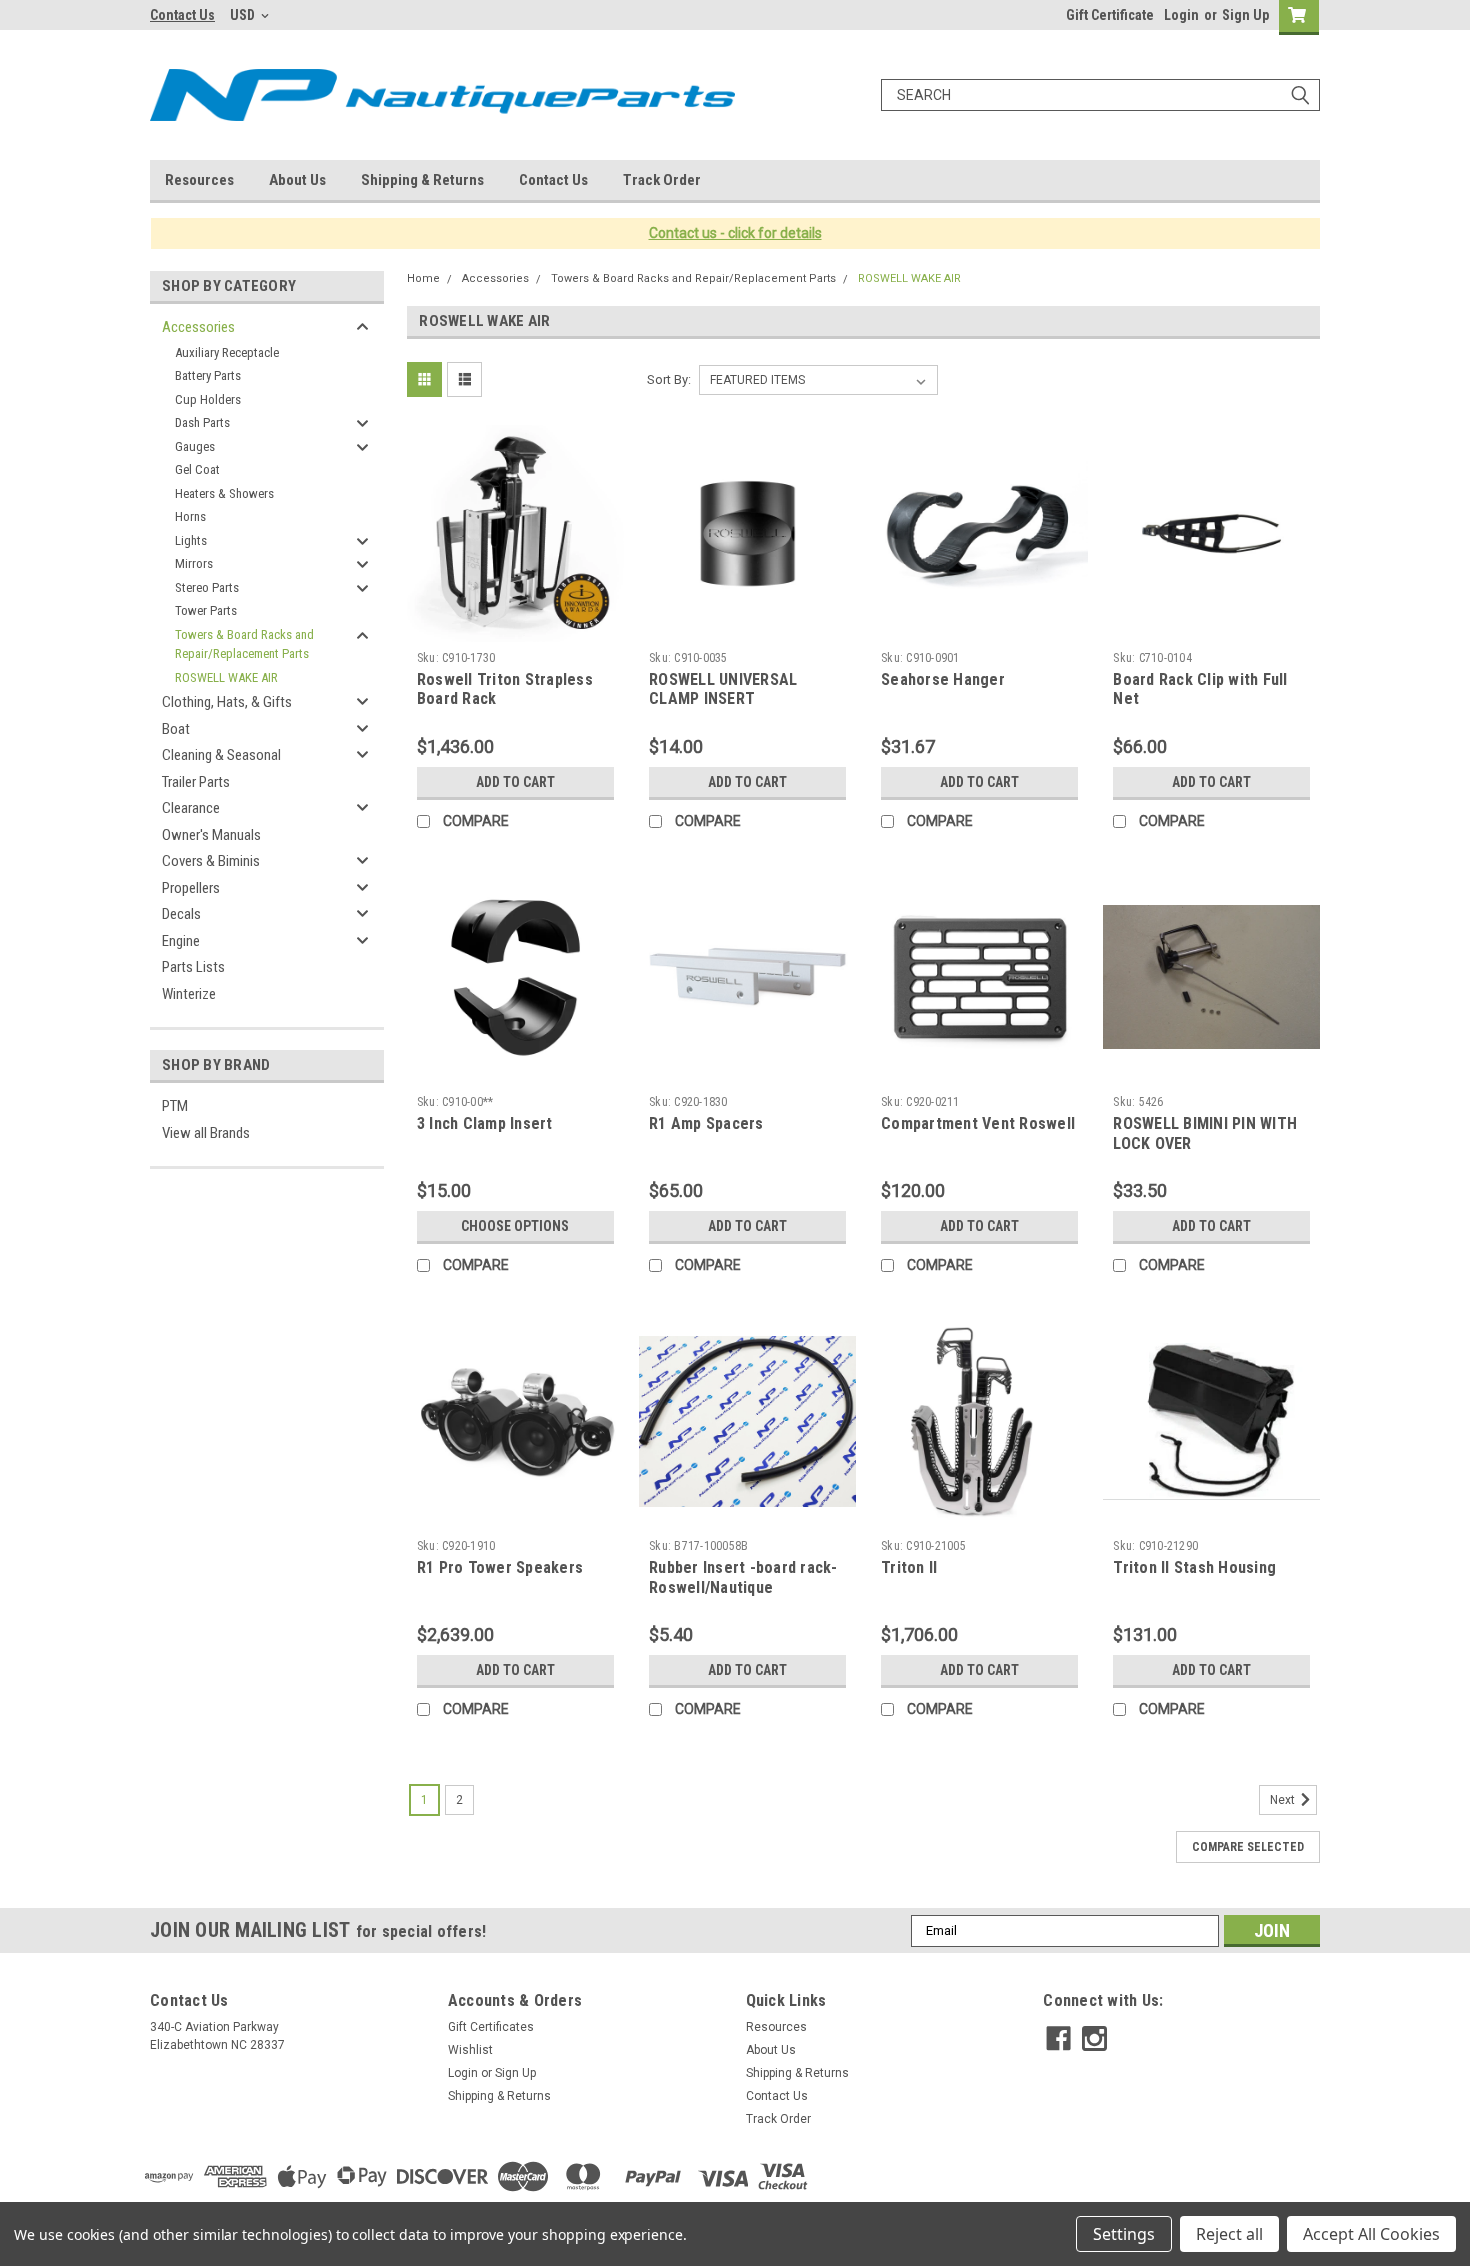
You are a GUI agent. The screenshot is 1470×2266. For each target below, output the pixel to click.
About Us (297, 180)
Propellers (191, 888)
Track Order (662, 180)
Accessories (198, 327)
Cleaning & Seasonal (221, 755)
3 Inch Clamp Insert (485, 1123)
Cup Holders (208, 399)
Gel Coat (197, 469)
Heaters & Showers (224, 493)
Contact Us (182, 15)
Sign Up (1245, 15)
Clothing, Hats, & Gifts (227, 702)
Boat (176, 729)
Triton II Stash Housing (1194, 1567)
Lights (191, 540)
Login (1181, 15)
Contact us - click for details (735, 233)
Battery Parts (208, 375)
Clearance (191, 808)
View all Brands (206, 1133)
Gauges (195, 446)
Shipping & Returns (422, 180)
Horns (190, 516)
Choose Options (515, 1226)
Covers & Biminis (211, 861)
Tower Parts (206, 610)
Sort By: (669, 379)
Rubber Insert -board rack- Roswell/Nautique (743, 1577)
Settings (1124, 2234)
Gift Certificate (1110, 15)
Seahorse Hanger (943, 679)
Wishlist (470, 2050)
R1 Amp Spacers (706, 1123)
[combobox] (1100, 95)
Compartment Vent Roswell (978, 1123)
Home (423, 278)
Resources (199, 180)
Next (1284, 1800)
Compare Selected (1248, 1847)
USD (244, 15)
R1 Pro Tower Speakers (500, 1567)
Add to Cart (515, 782)
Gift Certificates (491, 2027)
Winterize (189, 994)
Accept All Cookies (1371, 2234)
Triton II (909, 1567)
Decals (181, 914)
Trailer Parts (196, 782)
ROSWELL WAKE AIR (226, 677)
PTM (175, 1106)
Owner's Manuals (211, 835)
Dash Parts (202, 422)
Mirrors (194, 563)
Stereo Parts (207, 587)
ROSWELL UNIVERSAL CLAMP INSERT (723, 689)
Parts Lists (193, 967)
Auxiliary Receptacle (227, 352)
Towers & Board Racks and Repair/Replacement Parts (244, 644)
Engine (181, 941)
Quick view (515, 627)
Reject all (1229, 2234)
